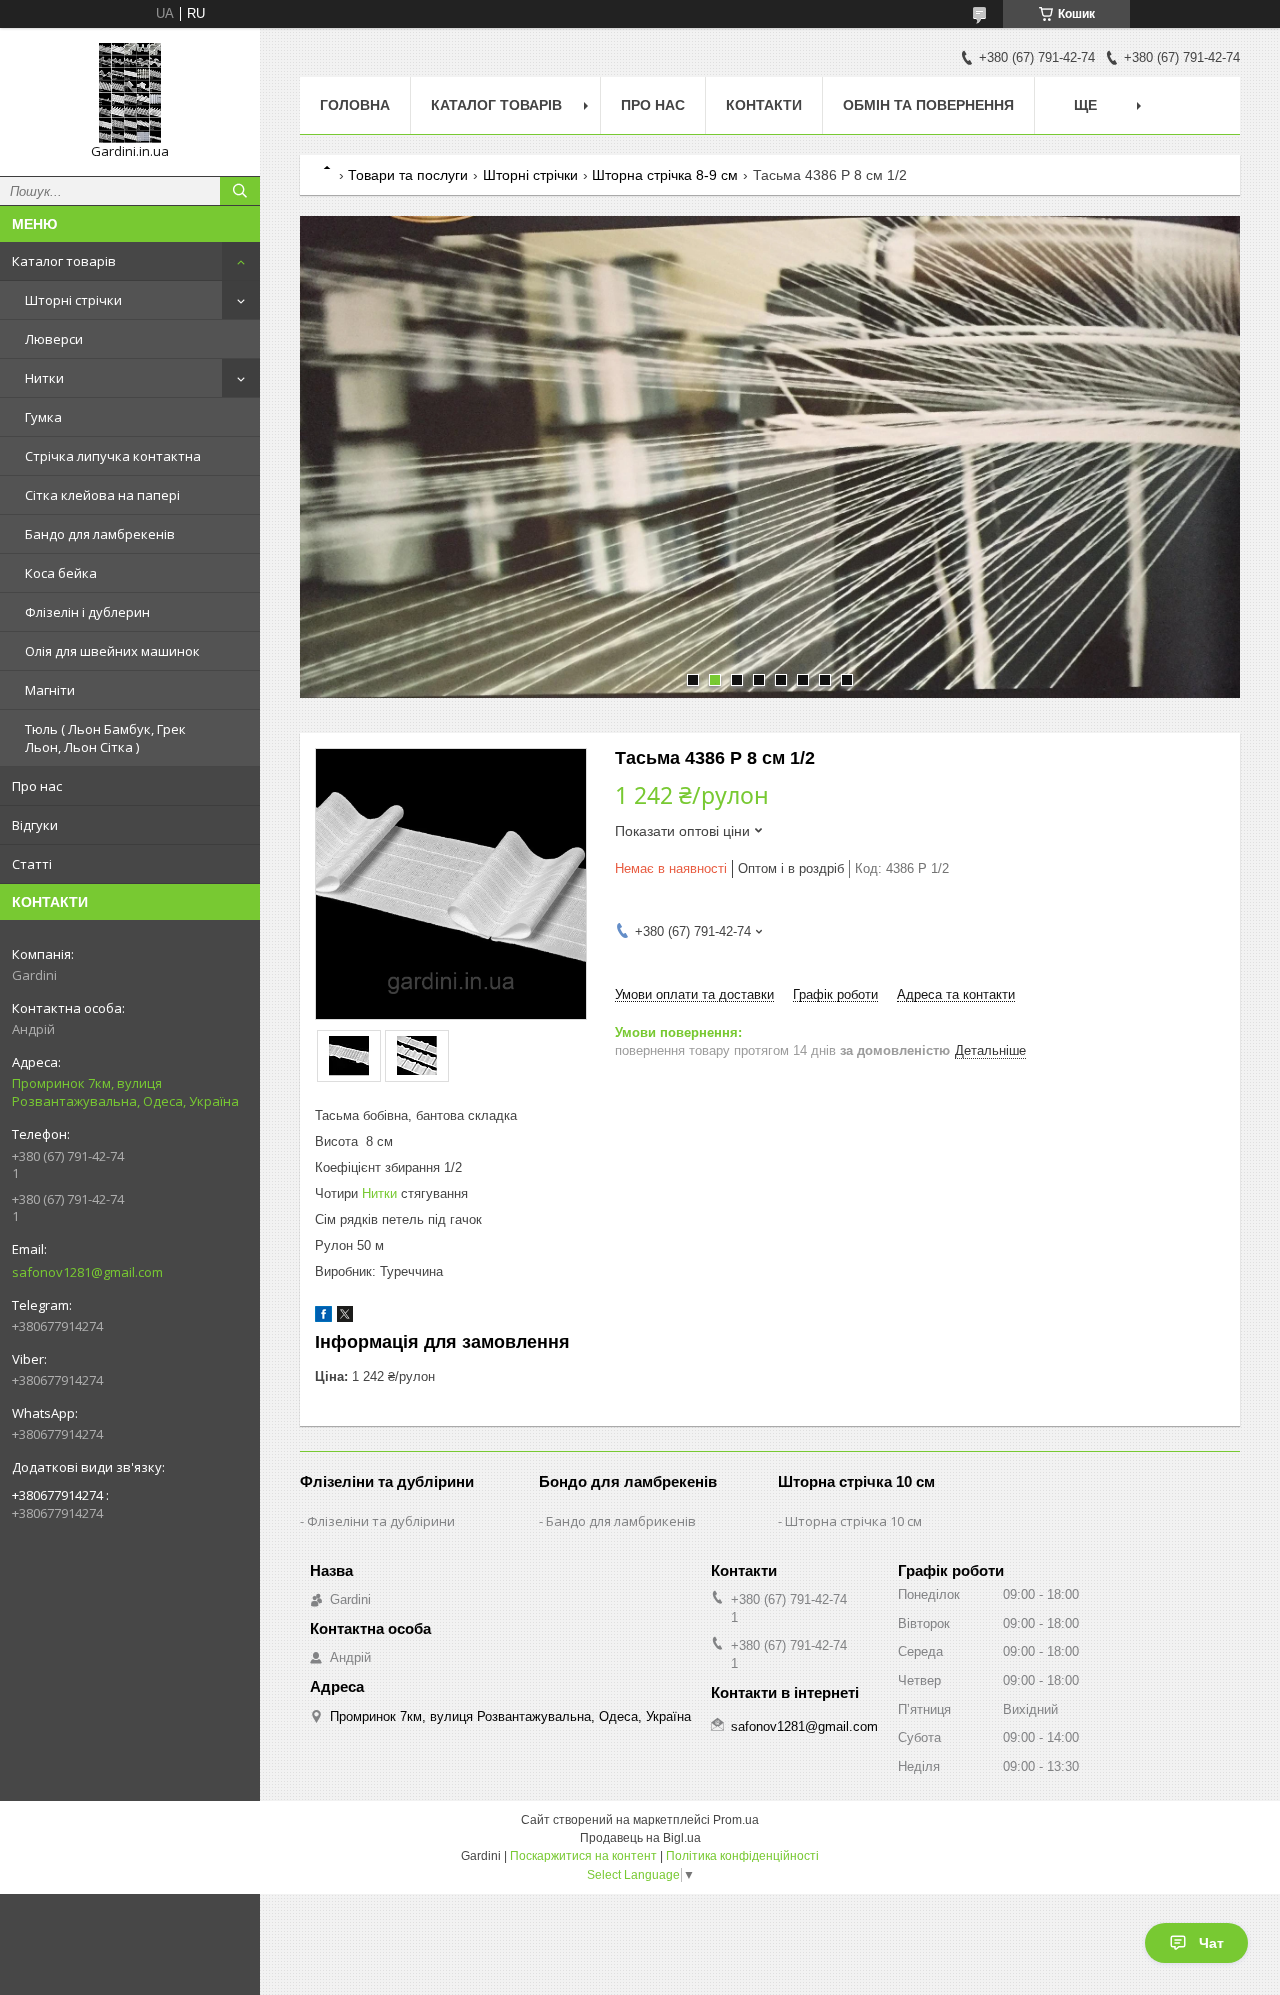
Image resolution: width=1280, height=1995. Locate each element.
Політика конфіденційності (742, 1856)
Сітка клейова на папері (102, 495)
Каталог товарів (64, 261)
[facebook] (323, 1317)
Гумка (43, 417)
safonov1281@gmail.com (87, 1272)
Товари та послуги (408, 175)
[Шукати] (240, 191)
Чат (1211, 1943)
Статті (32, 864)
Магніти (50, 690)
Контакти (764, 105)
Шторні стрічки (73, 300)
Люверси (54, 339)
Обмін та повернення (928, 105)
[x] (345, 1317)
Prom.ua (736, 1820)
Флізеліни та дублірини (381, 1521)
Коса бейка (61, 573)
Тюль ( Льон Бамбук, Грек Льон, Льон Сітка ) (105, 738)
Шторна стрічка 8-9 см (665, 175)
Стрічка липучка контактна (113, 456)
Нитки (44, 378)
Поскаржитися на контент (583, 1856)
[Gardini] (130, 93)
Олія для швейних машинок (112, 651)
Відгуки (35, 825)
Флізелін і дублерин (87, 612)
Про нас (37, 786)
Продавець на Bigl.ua (640, 1838)
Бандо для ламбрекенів (100, 534)
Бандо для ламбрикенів (621, 1521)
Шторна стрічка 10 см (853, 1521)
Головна (355, 105)
